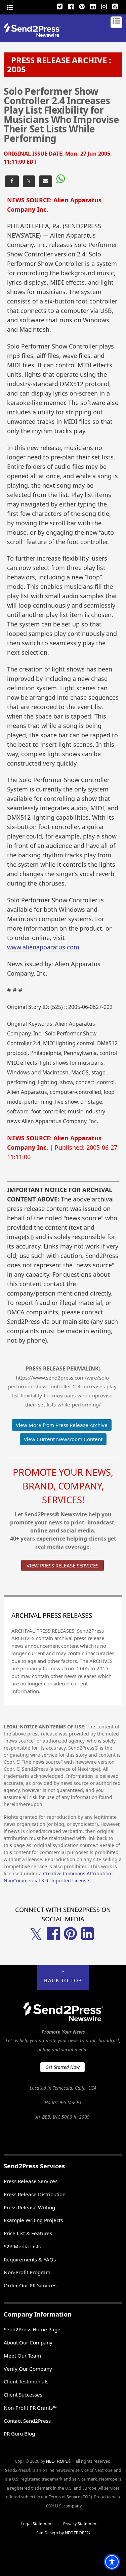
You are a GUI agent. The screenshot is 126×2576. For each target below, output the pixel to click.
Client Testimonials (26, 2381)
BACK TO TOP (63, 1980)
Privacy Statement (80, 2524)
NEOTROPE (57, 2461)
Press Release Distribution (35, 2194)
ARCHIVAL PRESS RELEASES (52, 1616)
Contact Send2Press (27, 2421)
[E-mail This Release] (46, 181)
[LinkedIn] (93, 6)
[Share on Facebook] (12, 181)
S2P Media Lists (22, 2246)
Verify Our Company (28, 2369)
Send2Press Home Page (32, 2329)
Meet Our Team (22, 2356)
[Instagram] (104, 6)
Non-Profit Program (27, 2272)
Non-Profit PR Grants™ (30, 2408)
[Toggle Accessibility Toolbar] (112, 2562)
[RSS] (115, 6)
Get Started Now (62, 2067)
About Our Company (28, 2342)
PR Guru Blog (19, 2434)
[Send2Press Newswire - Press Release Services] (35, 35)
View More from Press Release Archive (62, 1425)
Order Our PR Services (30, 2285)
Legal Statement (37, 2524)
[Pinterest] (82, 6)
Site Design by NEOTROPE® (63, 2533)
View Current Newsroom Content (63, 1439)
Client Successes (23, 2395)
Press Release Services (31, 2181)
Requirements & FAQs (30, 2259)
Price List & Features (28, 2233)
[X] (60, 6)
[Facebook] (71, 6)
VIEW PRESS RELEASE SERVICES (62, 1565)
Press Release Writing (29, 2207)
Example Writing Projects (33, 2220)
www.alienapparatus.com (43, 947)
